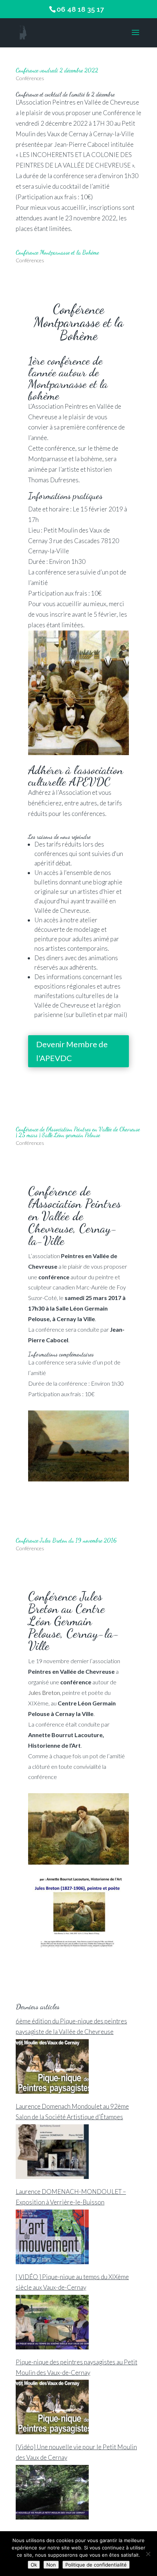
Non (51, 2565)
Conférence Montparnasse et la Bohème (57, 252)
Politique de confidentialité (96, 2565)
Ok (34, 2565)
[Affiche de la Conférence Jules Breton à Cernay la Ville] (78, 1947)
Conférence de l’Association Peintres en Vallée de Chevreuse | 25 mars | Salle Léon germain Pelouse (78, 1132)
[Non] (148, 2554)
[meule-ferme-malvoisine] (78, 1481)
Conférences (30, 78)
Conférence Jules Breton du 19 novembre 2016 (66, 1540)
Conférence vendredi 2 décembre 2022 (57, 70)
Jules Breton (44, 1693)
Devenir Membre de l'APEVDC (72, 1051)
